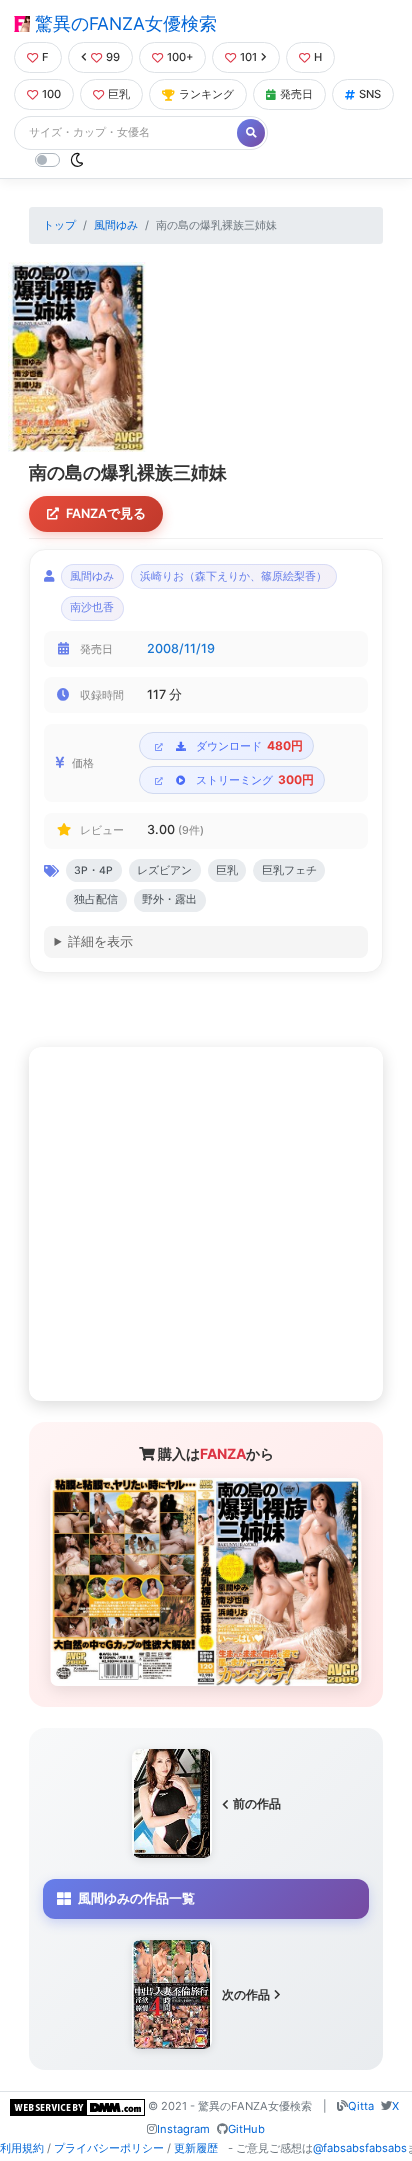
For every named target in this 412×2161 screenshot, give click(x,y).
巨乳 (119, 94)
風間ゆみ (116, 225)
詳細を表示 (100, 941)
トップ (59, 225)
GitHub (246, 2129)
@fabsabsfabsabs (360, 2148)
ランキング (206, 94)
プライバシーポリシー (109, 2148)
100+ (180, 57)
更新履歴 (196, 2148)
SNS (370, 94)
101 (248, 57)
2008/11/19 (181, 648)
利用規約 (22, 2148)
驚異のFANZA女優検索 (123, 23)
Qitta (361, 2106)
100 (51, 94)
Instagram (183, 2129)
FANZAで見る (106, 513)
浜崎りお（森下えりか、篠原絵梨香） (233, 576)
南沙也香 (92, 607)
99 (113, 57)
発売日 (296, 94)
